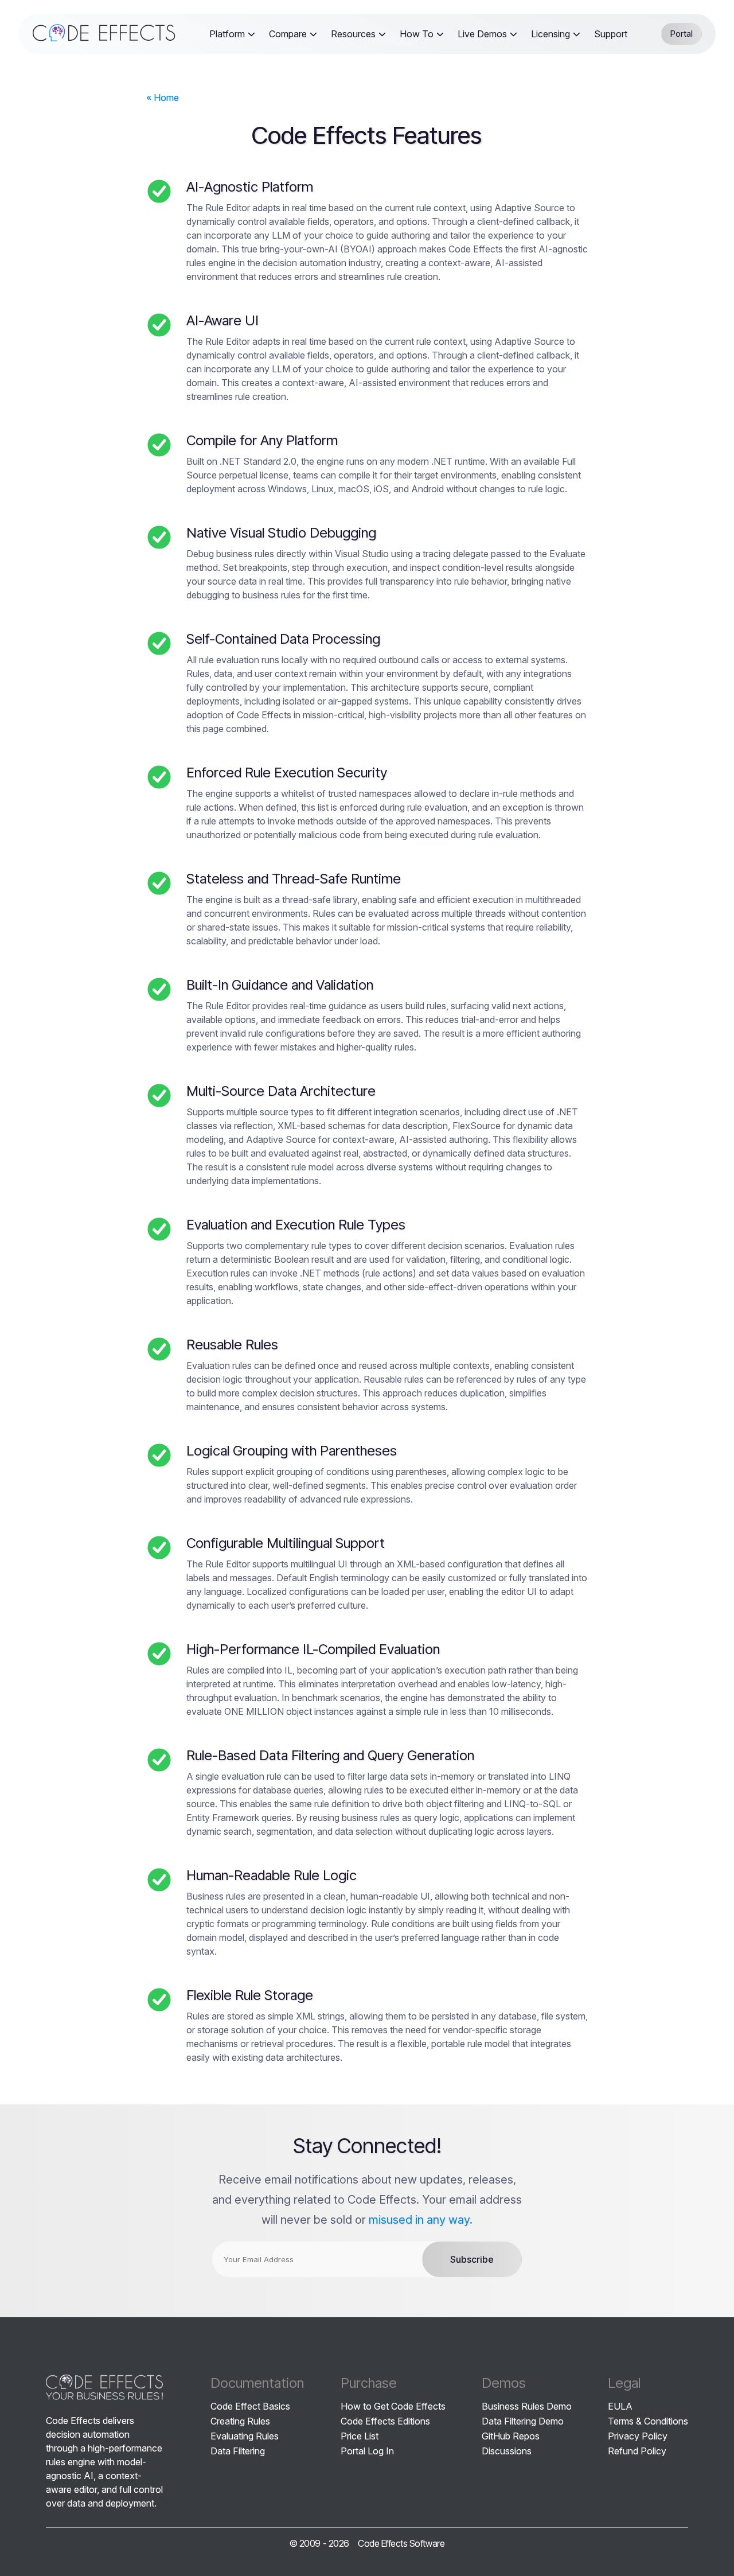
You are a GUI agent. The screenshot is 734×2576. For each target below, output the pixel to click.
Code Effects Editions (385, 2421)
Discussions (507, 2451)
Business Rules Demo (527, 2406)
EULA (620, 2406)
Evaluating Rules (245, 2436)
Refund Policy (637, 2451)
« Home (163, 98)
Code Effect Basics (250, 2406)
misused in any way (419, 2220)
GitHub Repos (511, 2436)
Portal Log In (367, 2451)
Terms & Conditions (648, 2421)
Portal (682, 34)
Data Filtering (238, 2451)
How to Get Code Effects (393, 2406)
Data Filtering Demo (523, 2421)
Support (611, 34)
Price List (360, 2436)
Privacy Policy (638, 2436)
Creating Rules (240, 2421)
